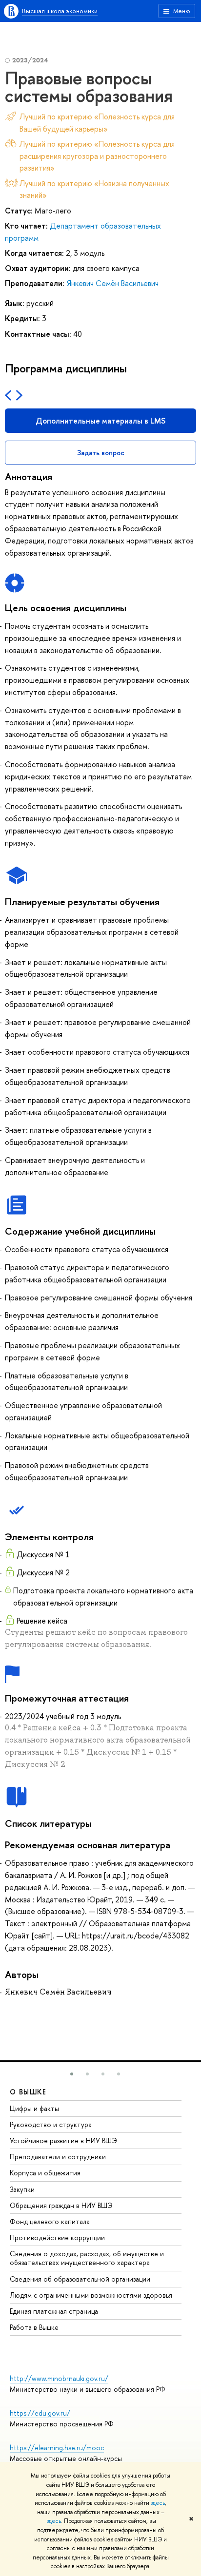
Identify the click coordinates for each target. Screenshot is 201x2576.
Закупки (22, 2189)
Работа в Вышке (34, 2327)
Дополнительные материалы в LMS (100, 421)
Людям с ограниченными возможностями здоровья (91, 2295)
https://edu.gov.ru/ (40, 2413)
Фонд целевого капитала (50, 2221)
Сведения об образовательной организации (80, 2279)
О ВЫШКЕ (28, 2092)
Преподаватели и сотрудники (58, 2157)
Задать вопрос (101, 453)
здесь (158, 2503)
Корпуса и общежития (45, 2173)
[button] (72, 2074)
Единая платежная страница (54, 2311)
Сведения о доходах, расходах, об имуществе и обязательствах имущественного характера (87, 2258)
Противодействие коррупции (57, 2237)
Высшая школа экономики (60, 11)
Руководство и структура (51, 2124)
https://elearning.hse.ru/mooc (57, 2448)
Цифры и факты (34, 2108)
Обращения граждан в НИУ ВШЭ (61, 2205)
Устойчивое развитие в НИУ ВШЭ (63, 2140)
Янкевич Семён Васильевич (112, 283)
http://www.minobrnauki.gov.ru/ (59, 2378)
